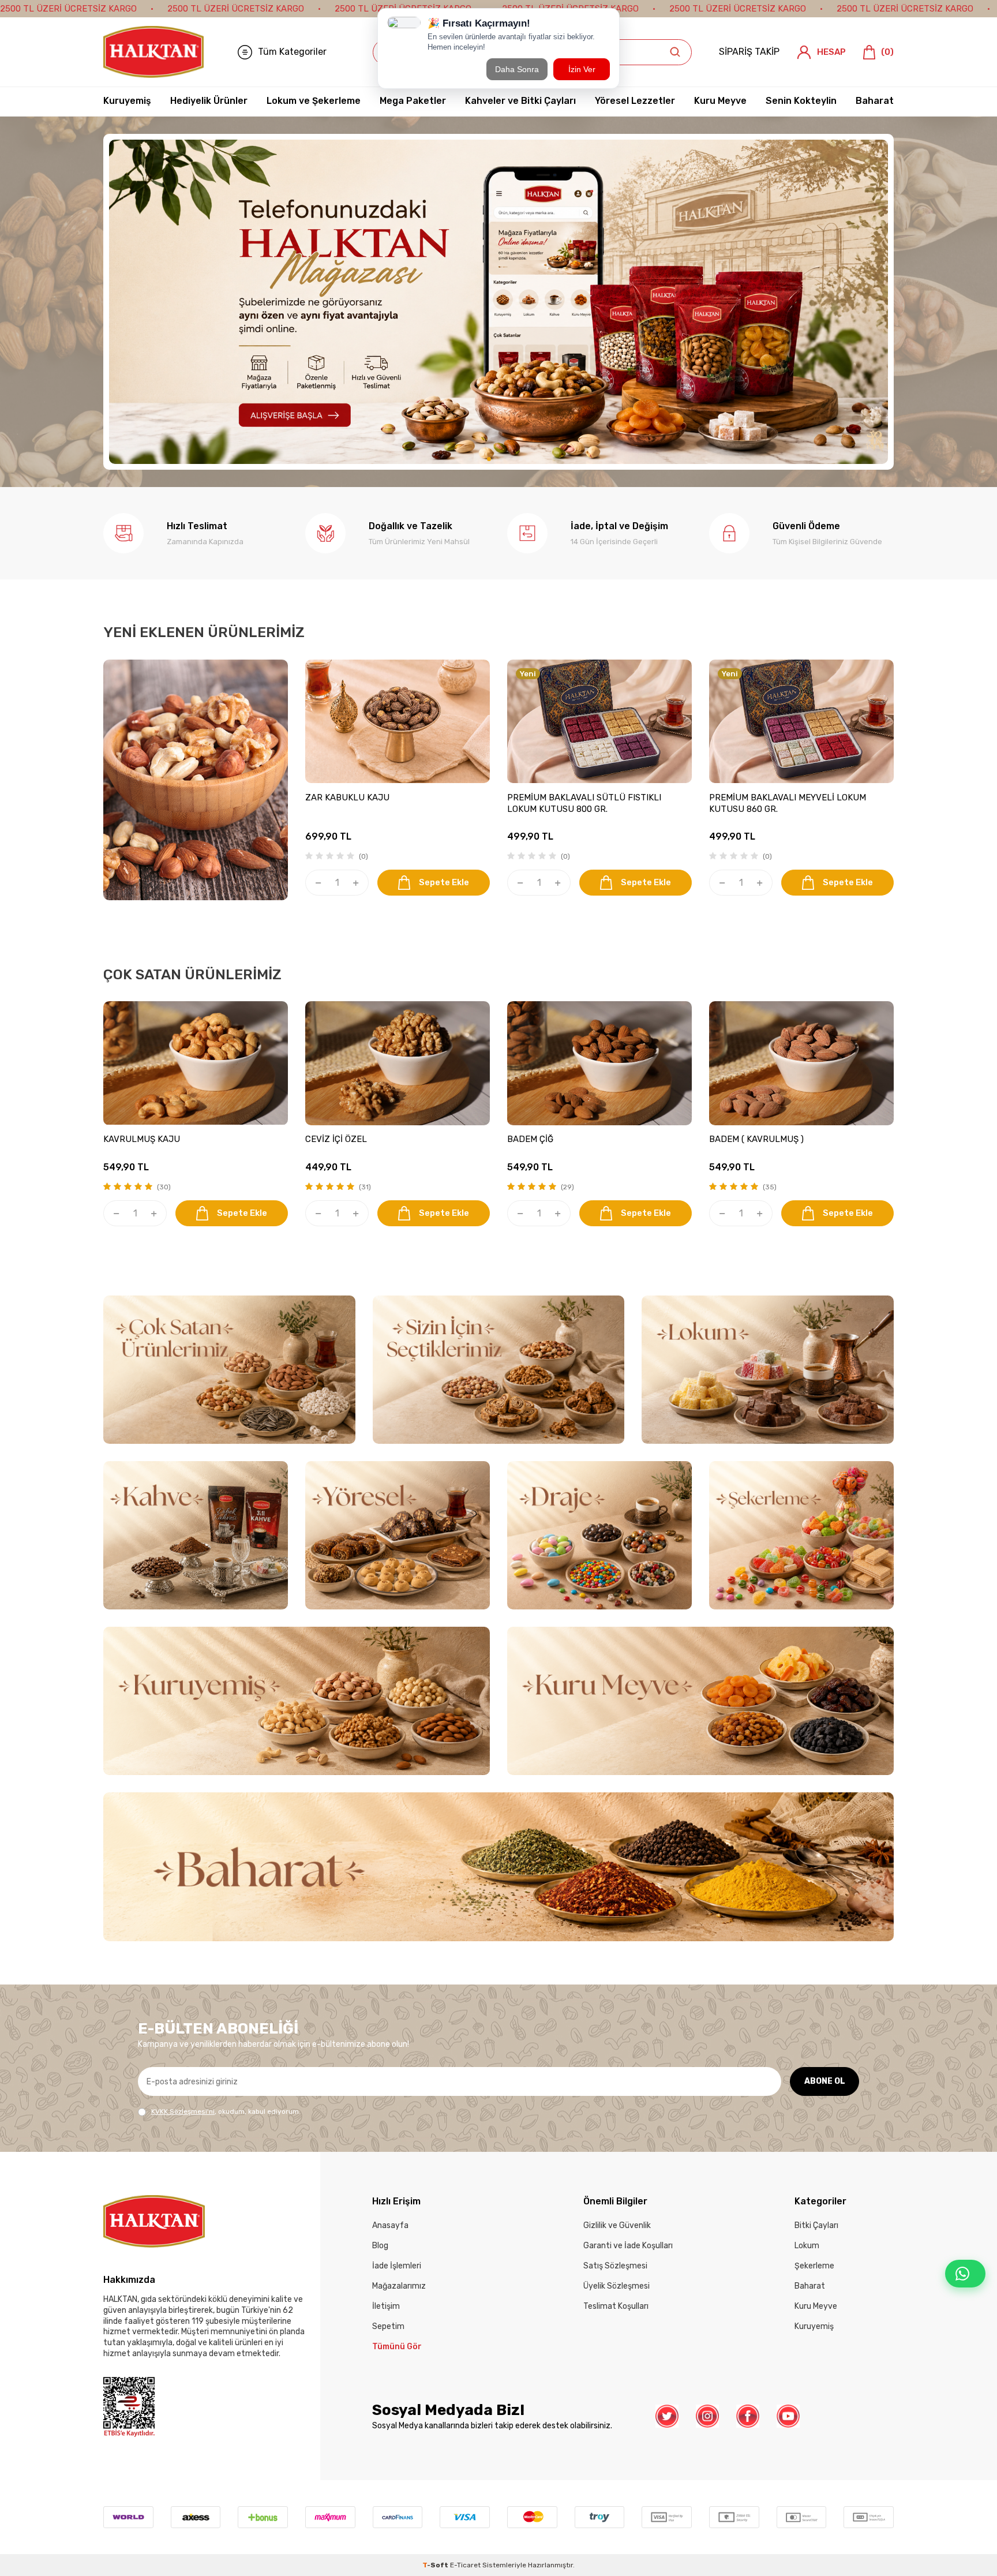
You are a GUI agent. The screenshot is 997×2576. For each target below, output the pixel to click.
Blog (380, 2246)
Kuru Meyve (720, 101)
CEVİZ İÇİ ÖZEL (336, 1140)
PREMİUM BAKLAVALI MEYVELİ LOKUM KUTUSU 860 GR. (788, 804)
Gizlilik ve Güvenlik (617, 2226)
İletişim (386, 2307)
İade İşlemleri (397, 2266)
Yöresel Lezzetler (635, 101)
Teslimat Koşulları (616, 2307)
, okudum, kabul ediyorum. (226, 2112)
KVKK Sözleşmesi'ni (183, 2112)
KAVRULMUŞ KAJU (142, 1140)
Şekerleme (814, 2266)
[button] (470, 460)
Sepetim (388, 2327)
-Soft (436, 2566)
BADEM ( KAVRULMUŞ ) (756, 1140)
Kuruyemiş (127, 101)
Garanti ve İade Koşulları (628, 2246)
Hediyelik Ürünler (209, 101)
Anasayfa (390, 2226)
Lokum (807, 2246)
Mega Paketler (413, 101)
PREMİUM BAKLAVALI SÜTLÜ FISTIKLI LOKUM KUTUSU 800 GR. (584, 804)
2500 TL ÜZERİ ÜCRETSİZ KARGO (68, 9)
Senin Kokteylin (801, 101)
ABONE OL (825, 2082)
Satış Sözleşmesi (615, 2266)
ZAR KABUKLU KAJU (347, 798)
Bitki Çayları (816, 2226)
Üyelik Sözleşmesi (616, 2287)
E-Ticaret (465, 2566)
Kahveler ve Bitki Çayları (520, 101)
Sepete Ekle (444, 883)
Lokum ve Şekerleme (314, 101)
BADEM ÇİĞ (530, 1140)
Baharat (875, 101)
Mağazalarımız (399, 2287)
